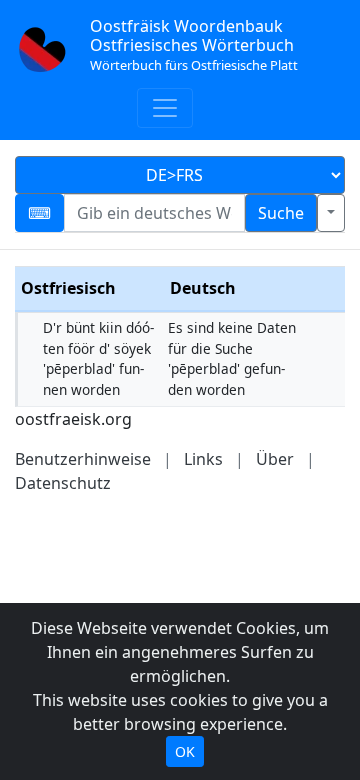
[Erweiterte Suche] (331, 213)
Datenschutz (63, 483)
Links (203, 459)
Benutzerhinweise (83, 459)
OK (185, 751)
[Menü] (165, 108)
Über (275, 459)
